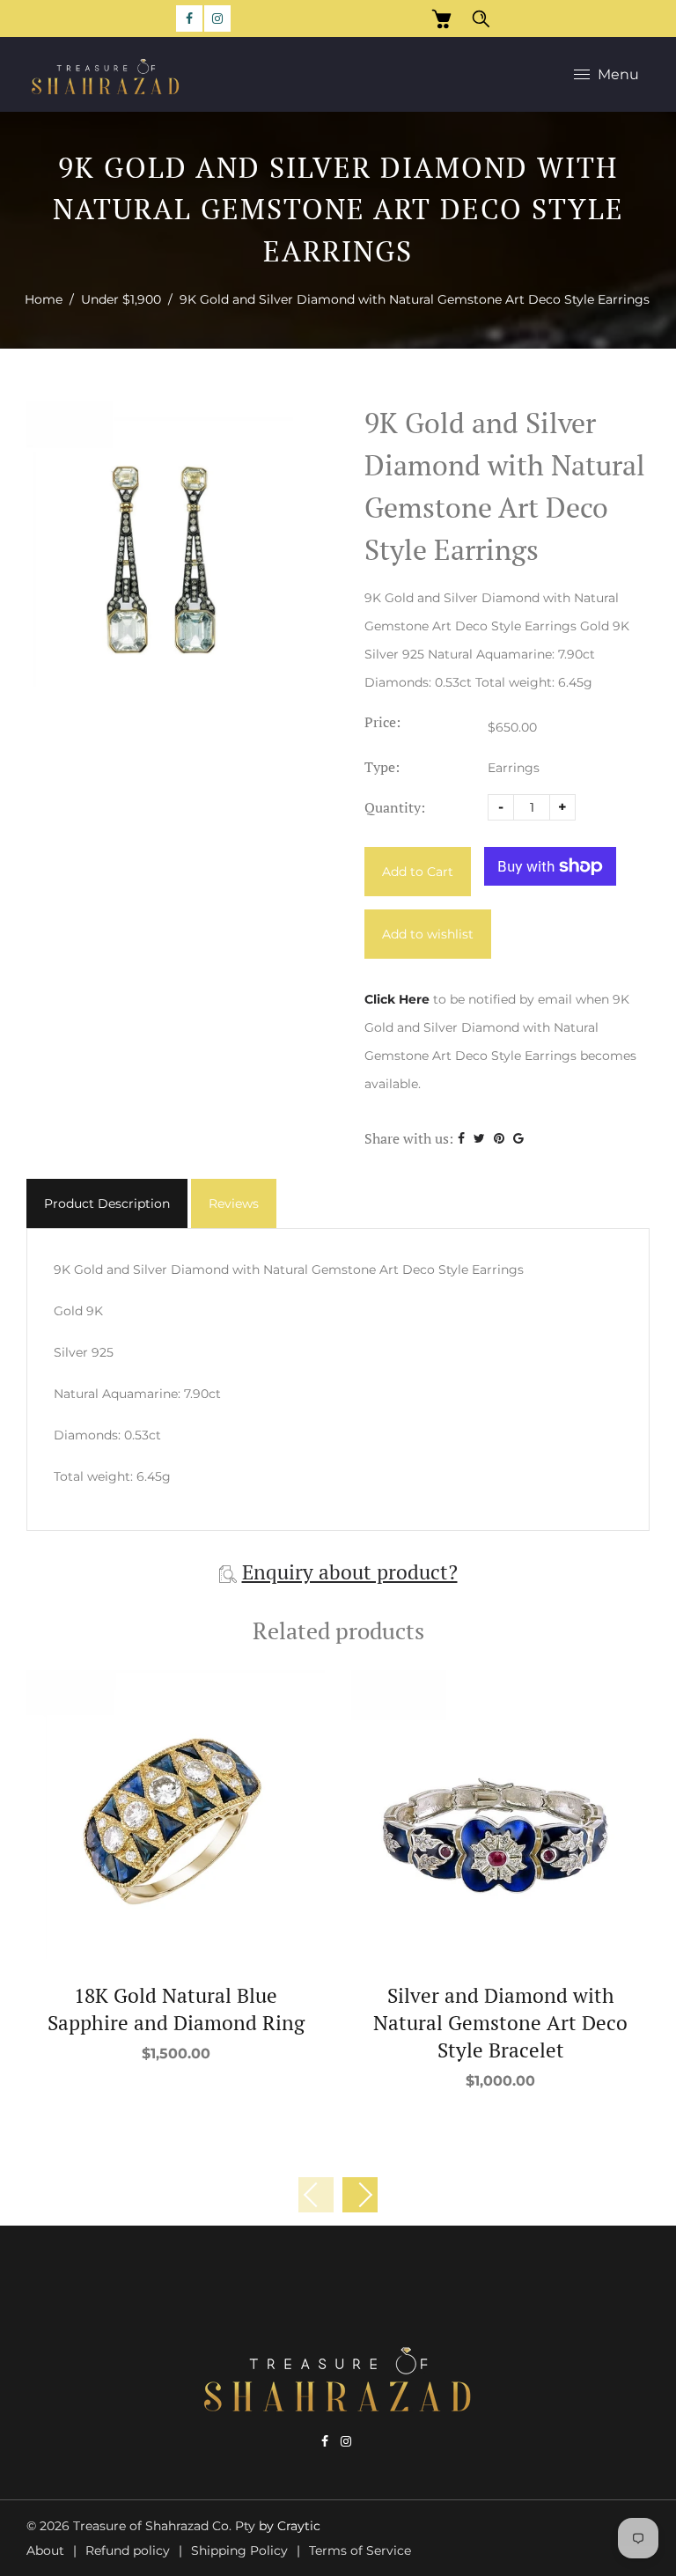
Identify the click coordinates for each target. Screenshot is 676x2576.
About (45, 2550)
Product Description (107, 1203)
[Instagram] (217, 18)
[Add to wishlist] (176, 1819)
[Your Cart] (441, 18)
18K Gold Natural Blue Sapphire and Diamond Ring (176, 2009)
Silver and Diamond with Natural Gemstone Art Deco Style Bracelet (500, 2023)
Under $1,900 (121, 299)
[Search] (481, 18)
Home (44, 299)
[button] (360, 2195)
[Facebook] (189, 18)
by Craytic (290, 2526)
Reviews (234, 1203)
